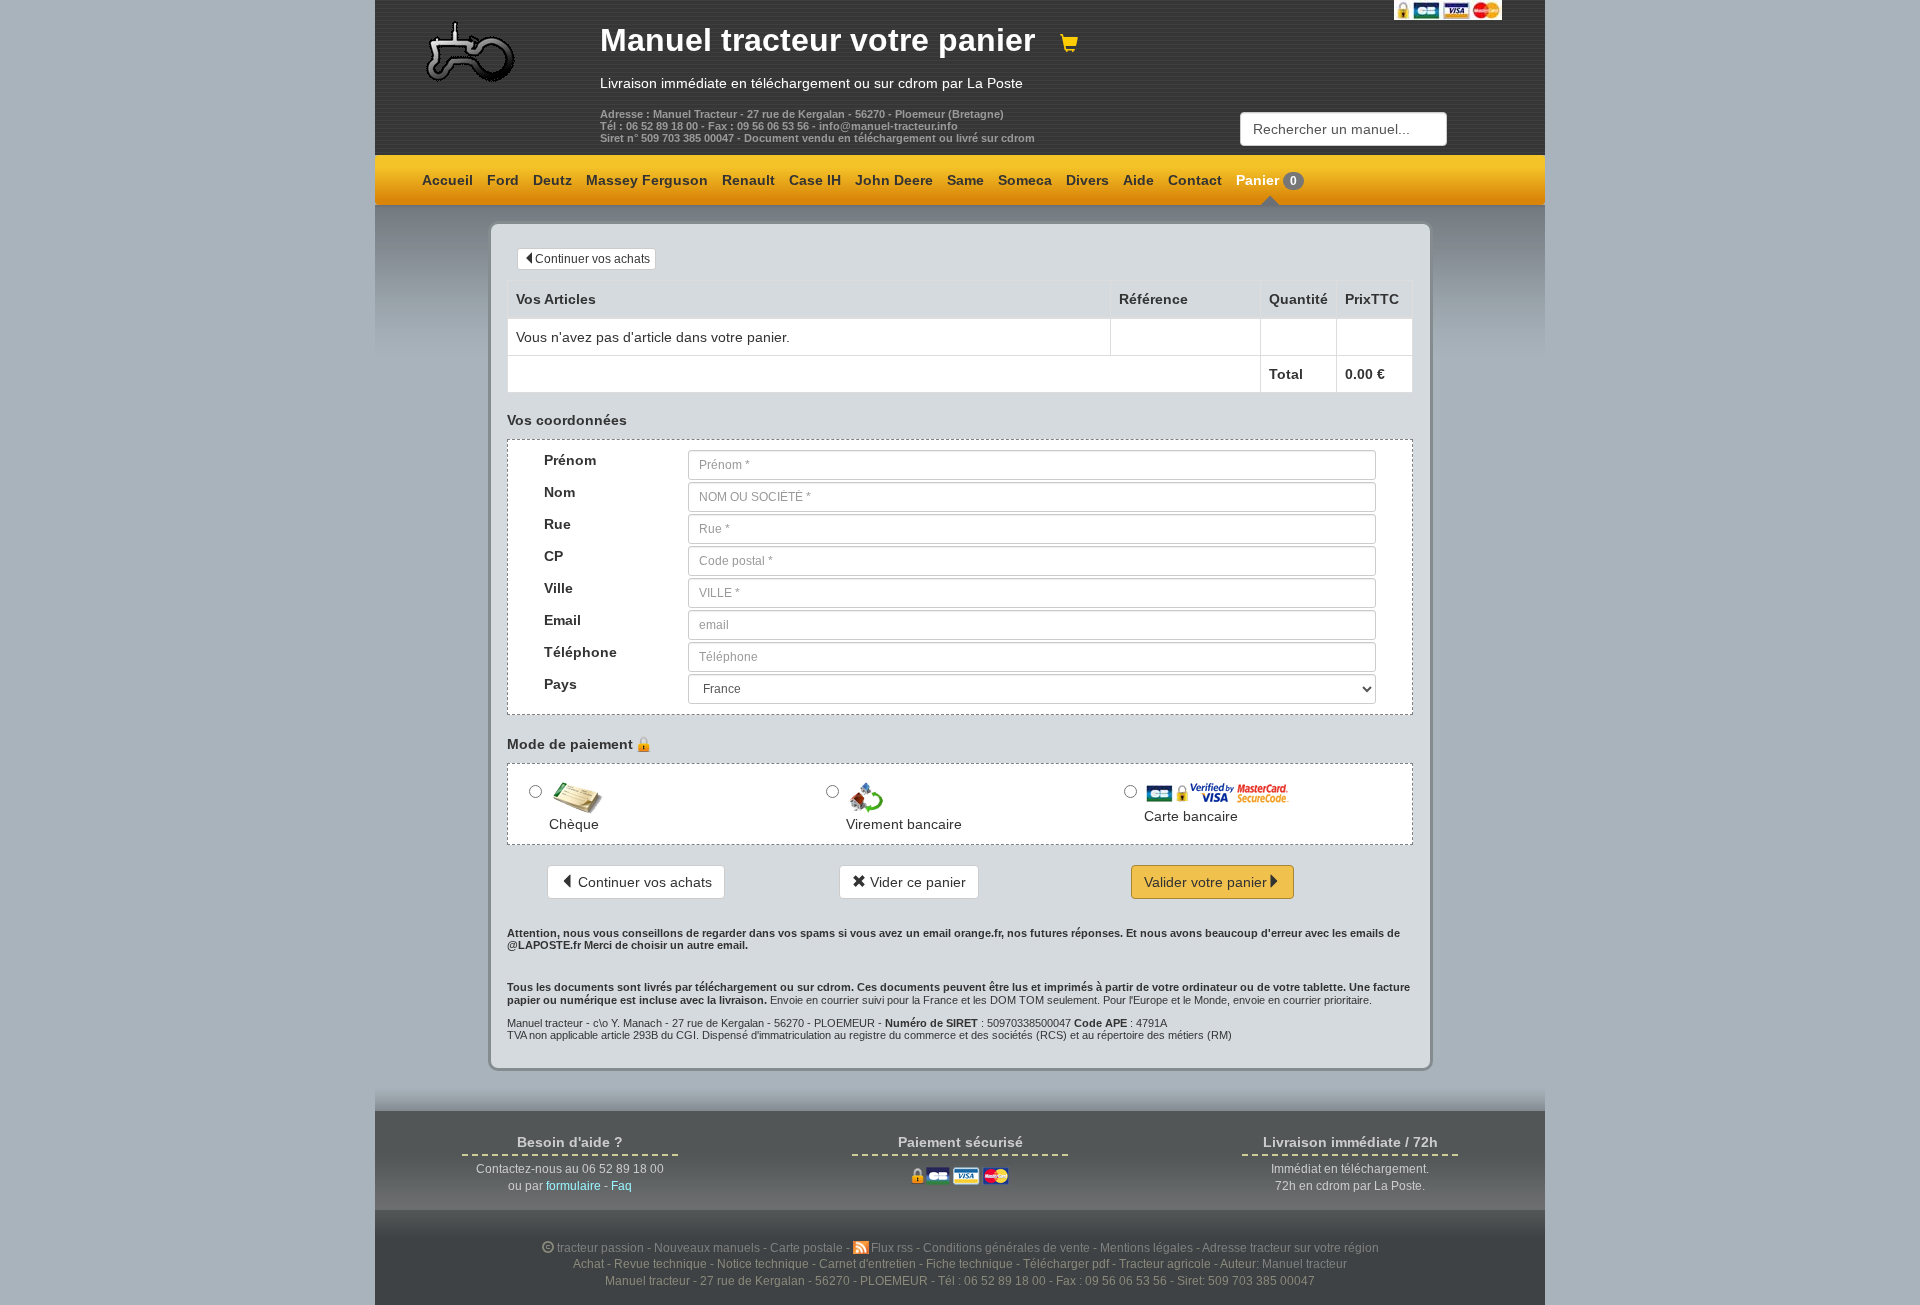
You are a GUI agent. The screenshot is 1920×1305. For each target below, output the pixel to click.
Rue (557, 524)
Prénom (570, 460)
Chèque (574, 824)
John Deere (894, 180)
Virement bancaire (904, 824)
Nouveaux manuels (708, 1247)
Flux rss (893, 1247)
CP (553, 556)
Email (562, 620)
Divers (1087, 180)
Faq (621, 1186)
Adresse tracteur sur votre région (1290, 1247)
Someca (1025, 180)
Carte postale (808, 1247)
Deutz (552, 180)
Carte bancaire (1191, 816)
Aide (1138, 180)
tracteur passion (600, 1247)
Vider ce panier (916, 882)
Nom (559, 492)
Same (965, 180)
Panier (1266, 180)
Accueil (447, 180)
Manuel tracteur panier (817, 40)
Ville (558, 588)
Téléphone (572, 652)
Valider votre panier (1205, 882)
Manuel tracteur (1304, 1263)
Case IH (815, 180)
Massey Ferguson (647, 180)
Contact (1195, 180)
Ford (503, 180)
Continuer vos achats (592, 259)
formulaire (573, 1186)
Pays (560, 684)
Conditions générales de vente (1008, 1247)
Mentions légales (1148, 1247)
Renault (748, 180)
